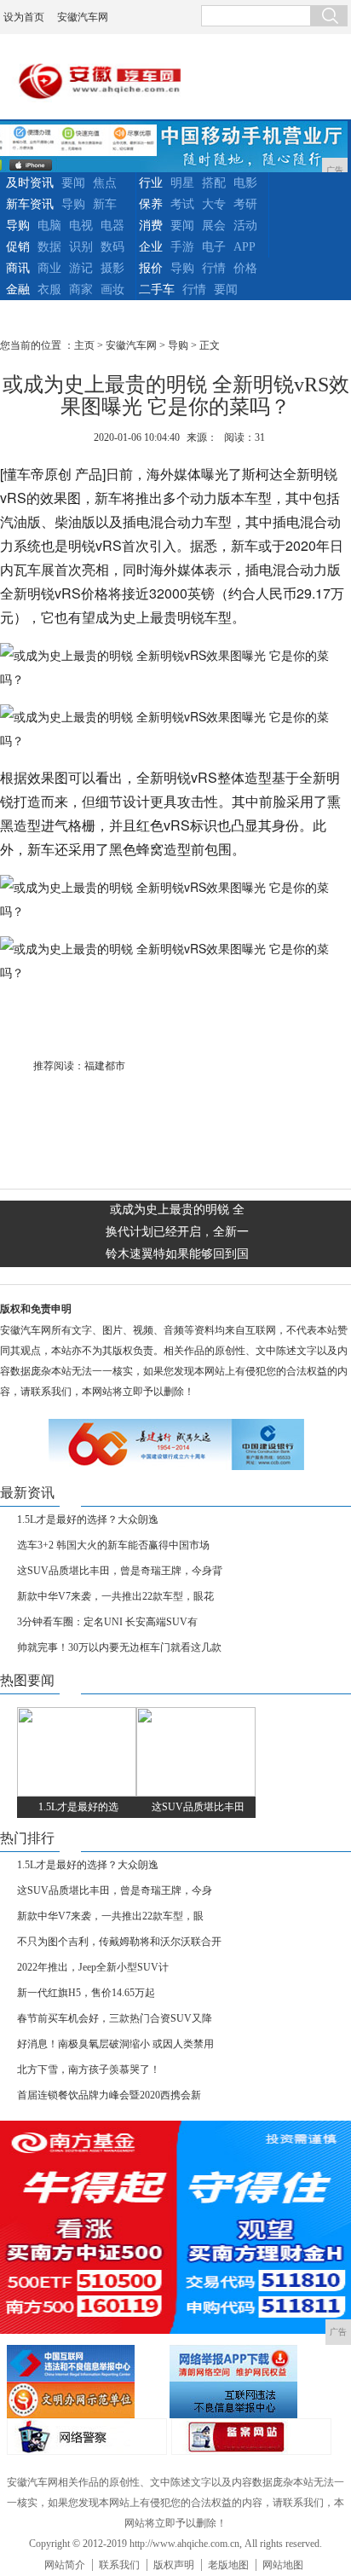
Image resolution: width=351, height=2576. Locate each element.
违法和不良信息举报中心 (86, 2363)
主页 (84, 345)
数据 (49, 247)
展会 (214, 226)
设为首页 (24, 17)
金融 (18, 289)
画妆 (112, 289)
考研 (245, 204)
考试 (182, 204)
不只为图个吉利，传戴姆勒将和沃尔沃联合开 (119, 1942)
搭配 (214, 183)
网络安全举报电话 (249, 2363)
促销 (18, 247)
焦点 (105, 183)
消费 (151, 226)
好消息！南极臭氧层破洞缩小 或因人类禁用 (115, 2044)
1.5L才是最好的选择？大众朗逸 (88, 1520)
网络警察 (87, 2437)
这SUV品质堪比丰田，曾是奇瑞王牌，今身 (115, 1890)
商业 (49, 268)
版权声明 (174, 2565)
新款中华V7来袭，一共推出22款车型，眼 (110, 1916)
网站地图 (283, 2565)
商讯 (18, 268)
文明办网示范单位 (86, 2400)
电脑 (49, 226)
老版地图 (228, 2565)
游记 (81, 268)
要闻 (73, 183)
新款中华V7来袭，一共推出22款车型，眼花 (115, 1596)
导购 (73, 204)
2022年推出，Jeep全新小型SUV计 (93, 1967)
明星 (182, 183)
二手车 (157, 289)
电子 (214, 247)
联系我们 (119, 2565)
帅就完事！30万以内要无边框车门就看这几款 (119, 1647)
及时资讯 (30, 183)
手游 (182, 247)
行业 (151, 183)
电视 (81, 226)
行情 (214, 268)
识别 (81, 247)
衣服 (49, 289)
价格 (245, 268)
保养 (151, 204)
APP (245, 247)
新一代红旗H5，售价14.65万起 (86, 1993)
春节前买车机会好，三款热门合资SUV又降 (115, 2018)
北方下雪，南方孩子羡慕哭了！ (89, 2069)
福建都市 (105, 1066)
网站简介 (65, 2565)
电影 (245, 183)
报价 (151, 268)
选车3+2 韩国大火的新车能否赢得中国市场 (113, 1545)
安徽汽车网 (83, 17)
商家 (81, 289)
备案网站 (251, 2437)
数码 (112, 247)
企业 (151, 247)
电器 (112, 226)
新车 (105, 204)
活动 (245, 226)
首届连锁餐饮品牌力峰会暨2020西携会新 (109, 2095)
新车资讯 (30, 204)
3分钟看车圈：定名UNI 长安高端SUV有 (107, 1622)
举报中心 (249, 2400)
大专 (214, 204)
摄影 (112, 268)
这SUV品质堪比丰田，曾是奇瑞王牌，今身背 (120, 1571)
